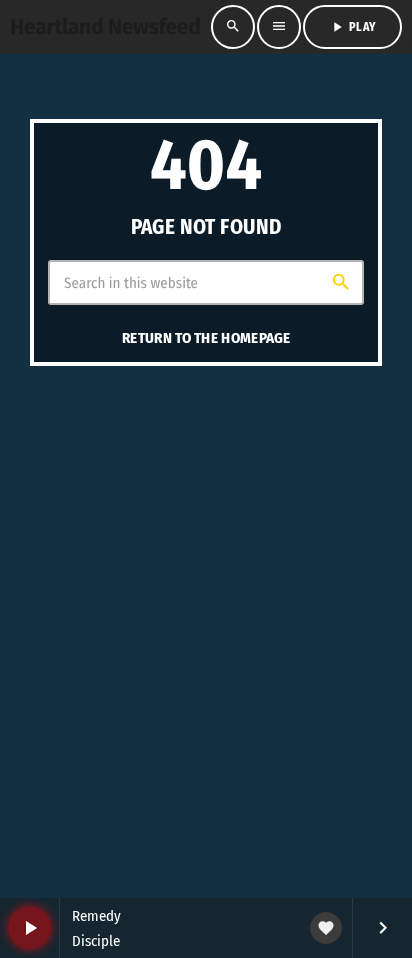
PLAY (352, 27)
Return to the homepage (206, 338)
